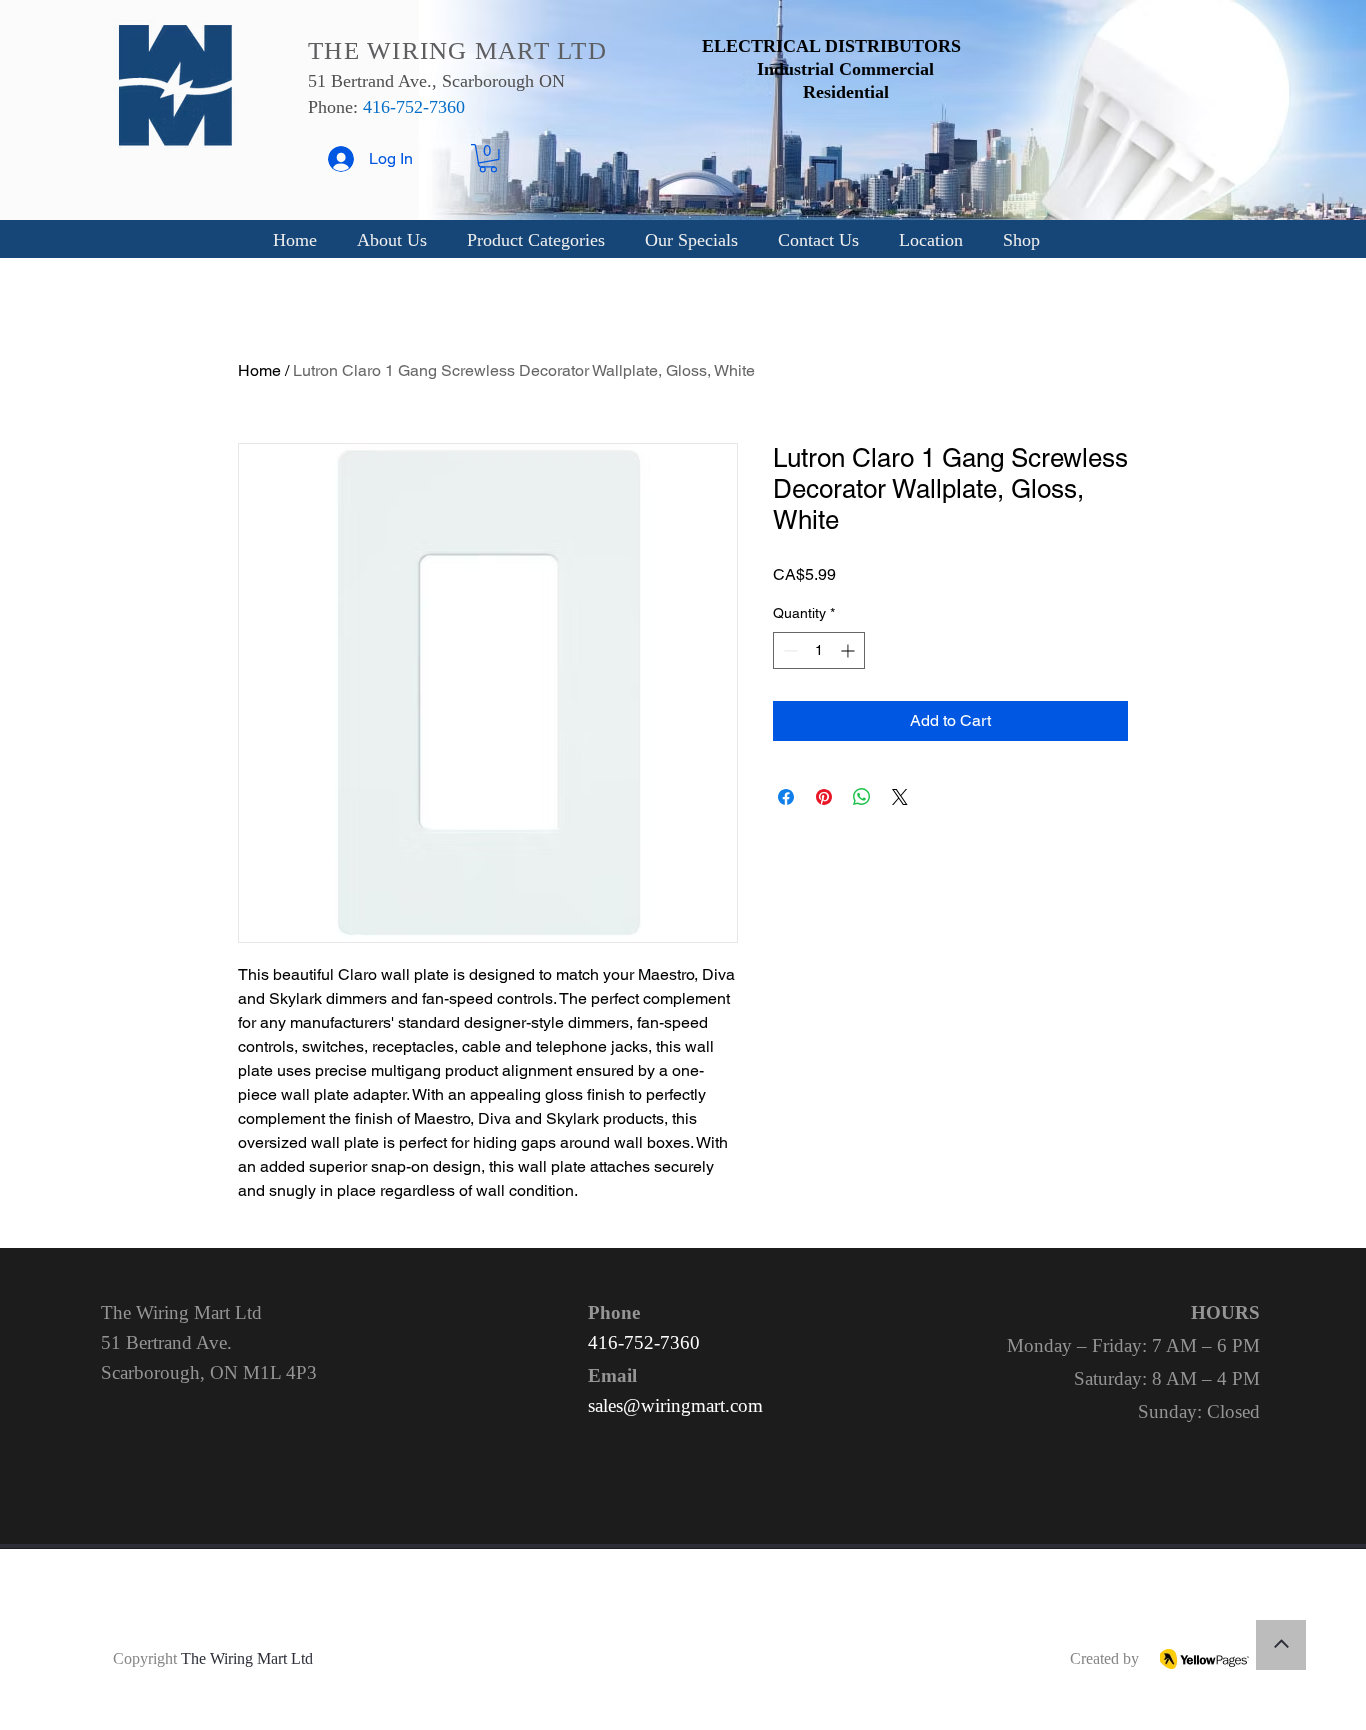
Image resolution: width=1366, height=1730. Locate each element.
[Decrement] (788, 650)
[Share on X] (900, 797)
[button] (488, 158)
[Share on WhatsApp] (862, 797)
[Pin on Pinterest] (824, 797)
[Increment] (849, 650)
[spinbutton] (819, 650)
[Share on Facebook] (786, 797)
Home (259, 370)
